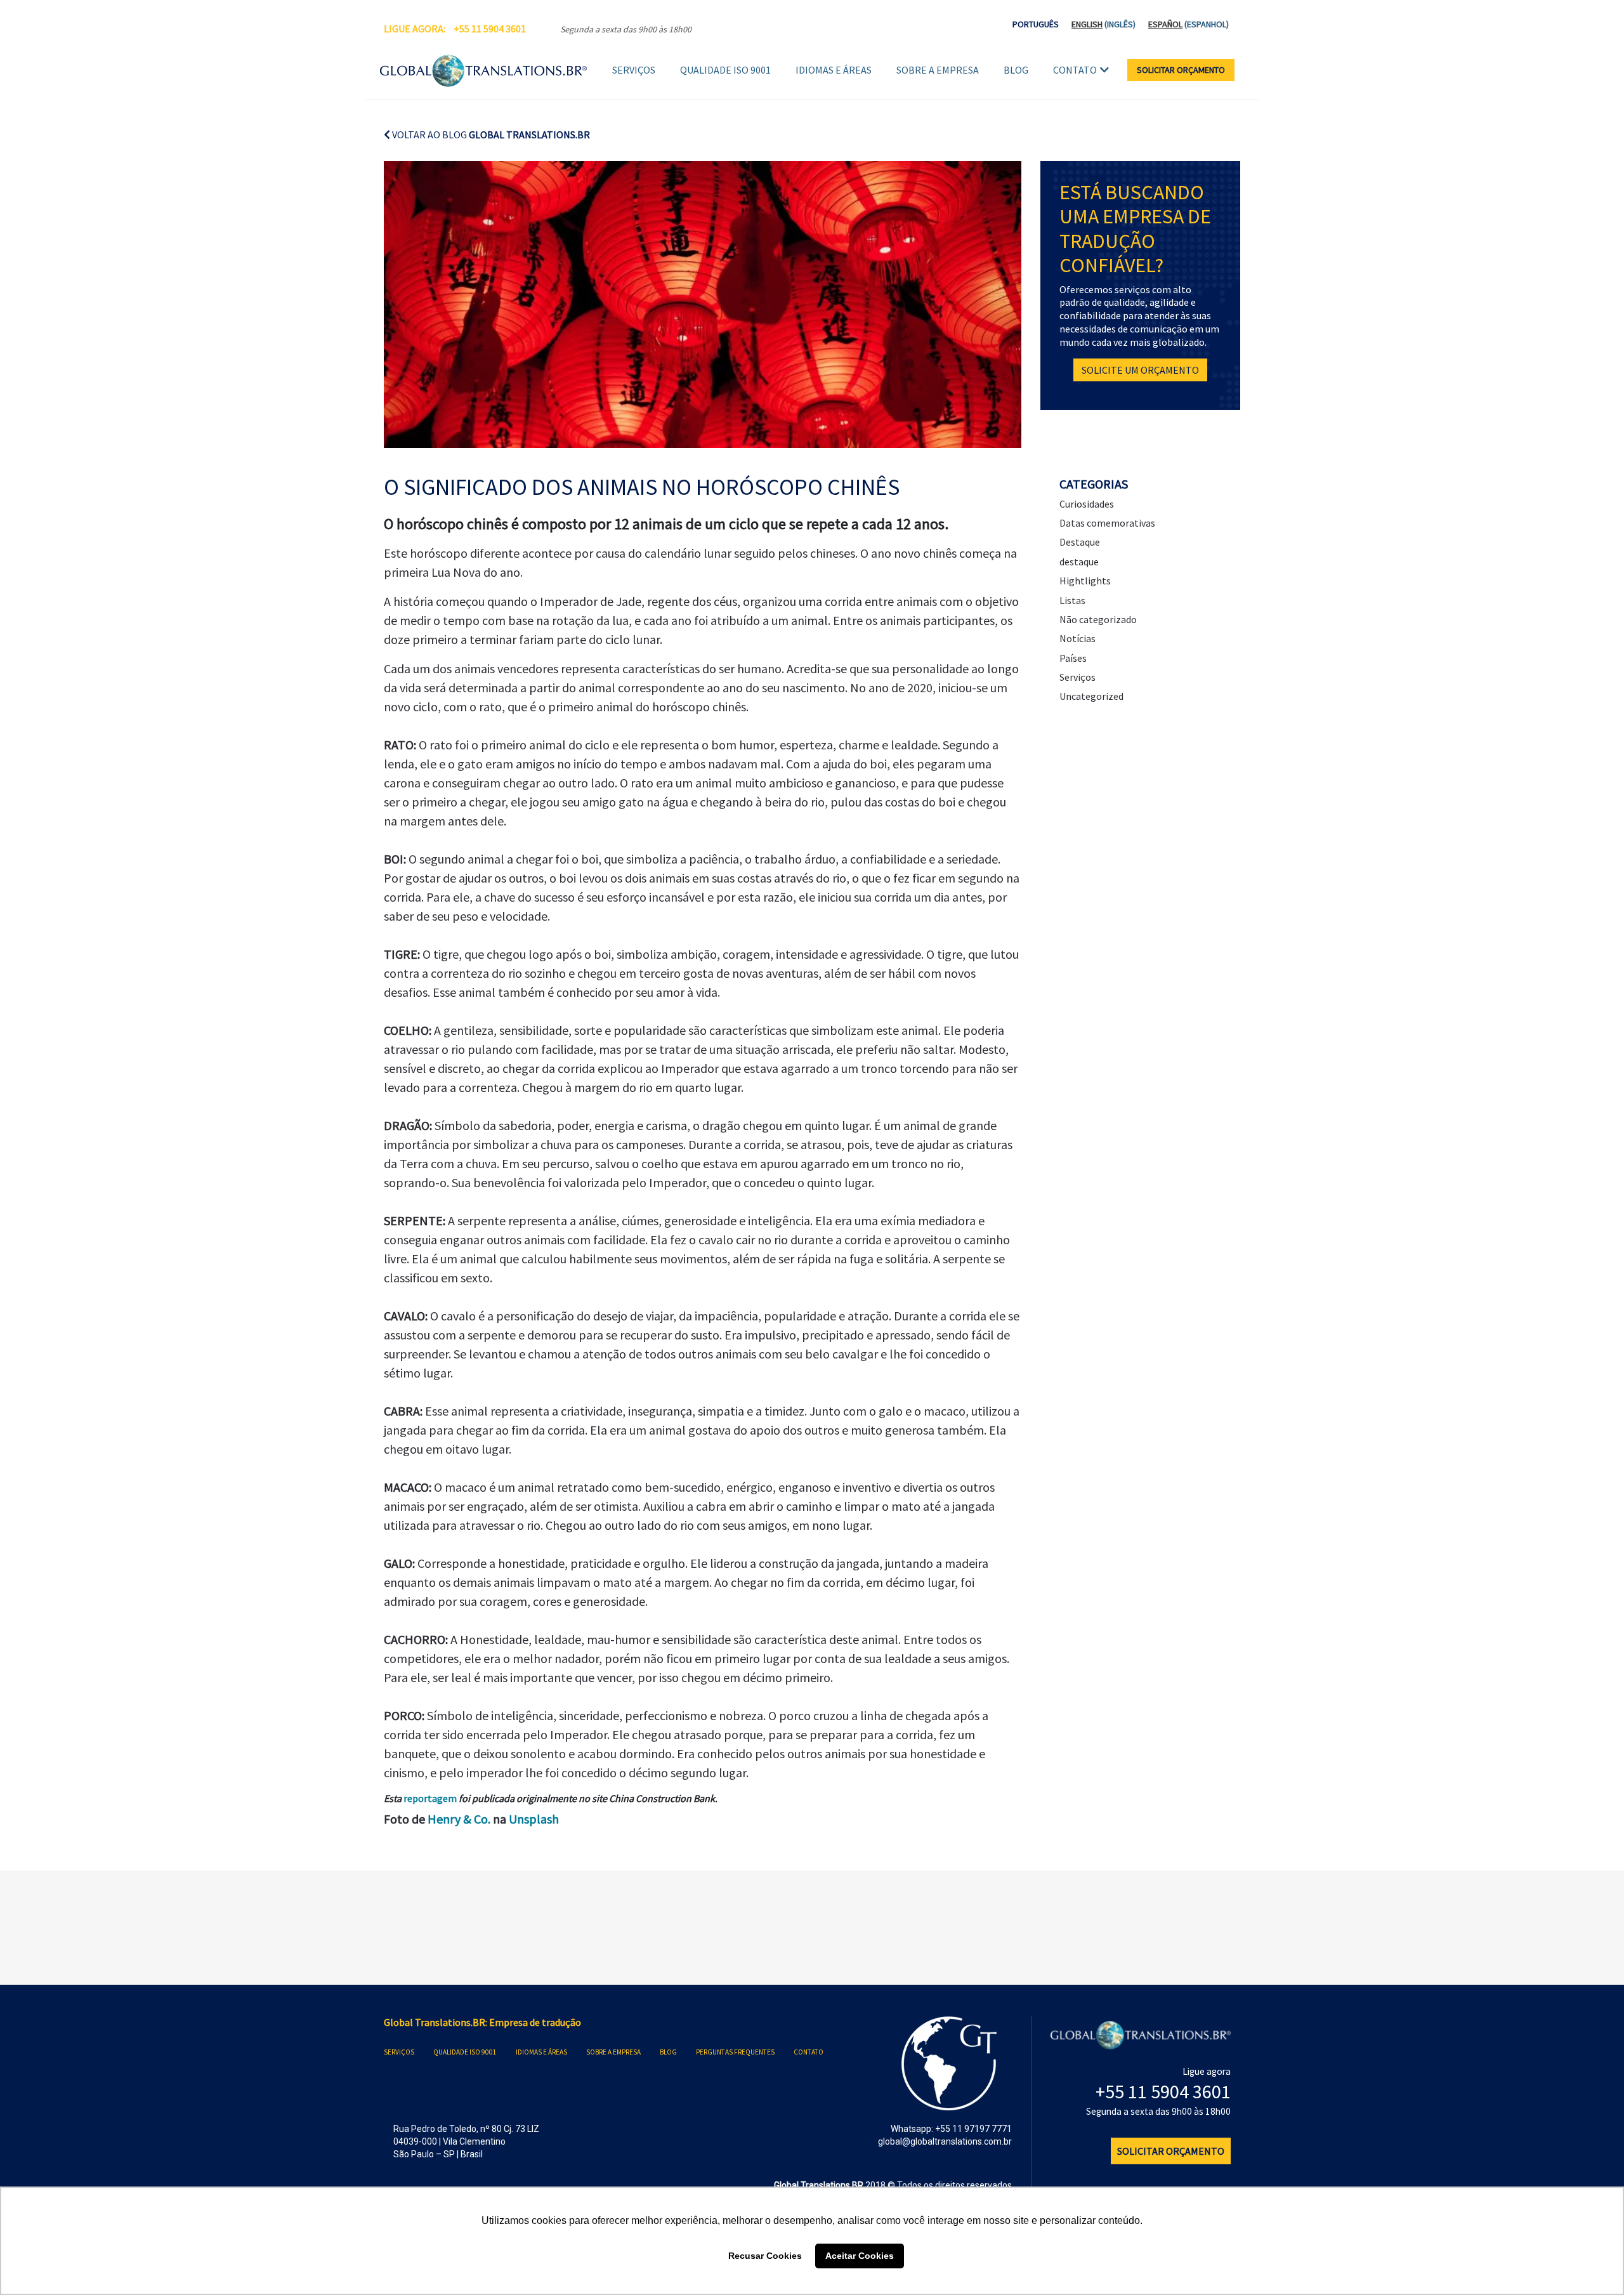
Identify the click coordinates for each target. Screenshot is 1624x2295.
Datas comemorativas (1107, 523)
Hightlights (1085, 581)
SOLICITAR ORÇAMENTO (1181, 70)
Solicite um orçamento (1140, 370)
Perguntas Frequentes (735, 2052)
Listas (1072, 600)
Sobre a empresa (938, 70)
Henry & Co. (459, 1819)
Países (1073, 658)
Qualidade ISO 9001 (725, 70)
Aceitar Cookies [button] (860, 2256)
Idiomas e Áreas (834, 70)
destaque (1079, 562)
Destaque (1080, 542)
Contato (1075, 70)
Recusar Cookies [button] (765, 2256)
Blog (1016, 70)
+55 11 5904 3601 (490, 29)
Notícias (1077, 638)
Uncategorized (1091, 696)
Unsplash (534, 1819)
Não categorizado (1098, 619)
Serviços (634, 70)
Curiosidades (1087, 504)
